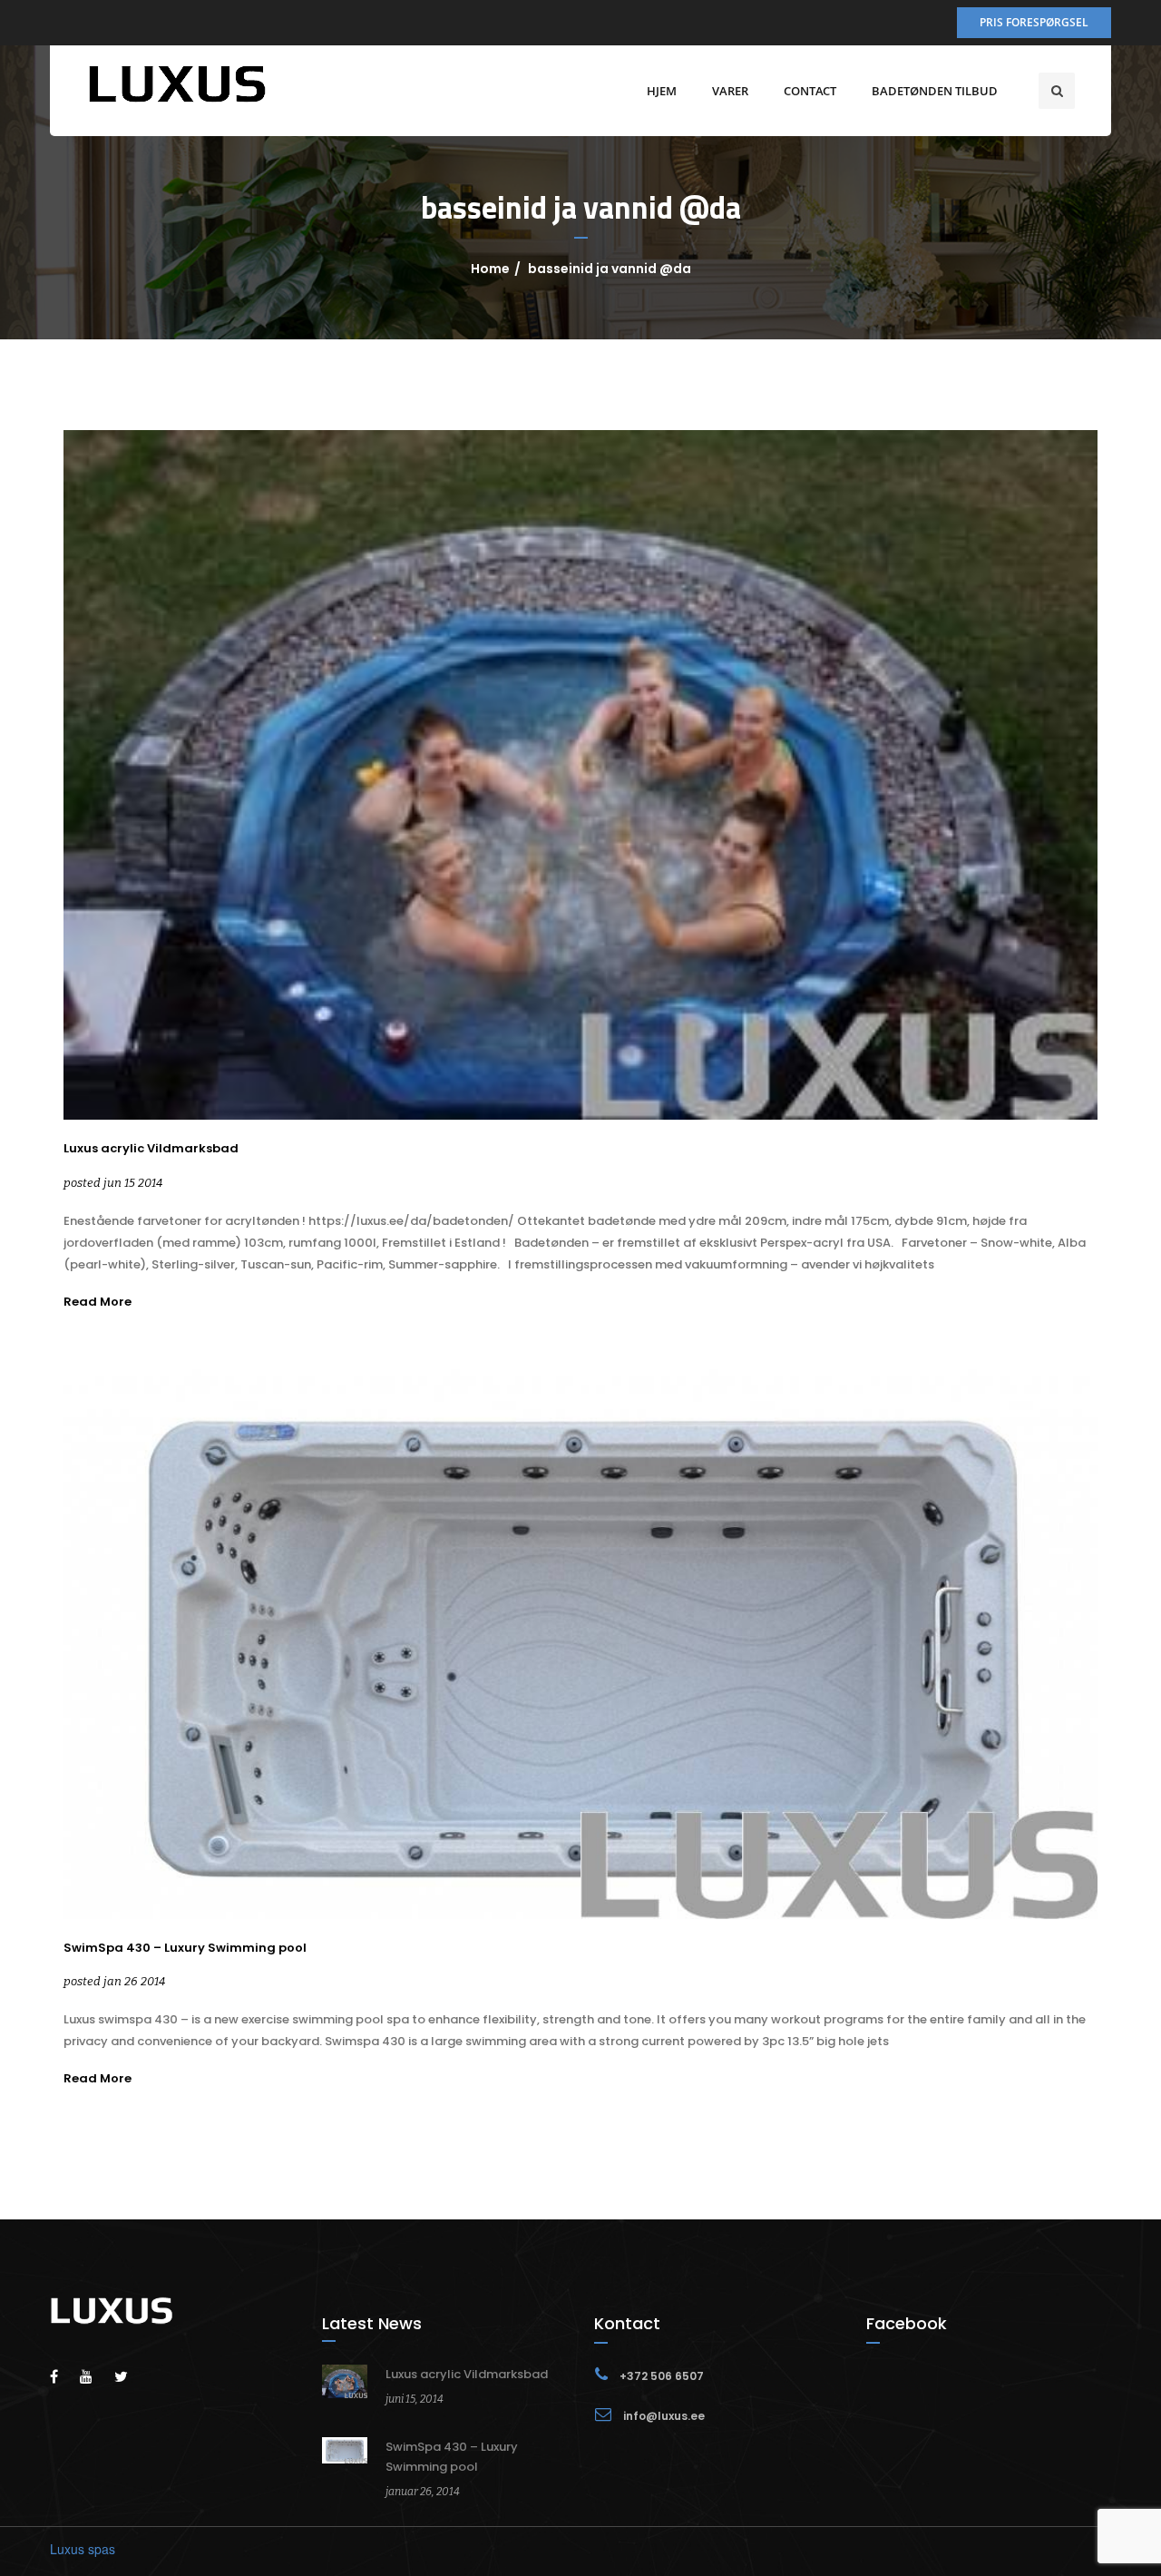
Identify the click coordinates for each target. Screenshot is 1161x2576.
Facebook (907, 2323)
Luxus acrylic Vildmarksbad (151, 1149)
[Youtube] (95, 2376)
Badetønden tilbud (935, 91)
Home (490, 269)
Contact (810, 91)
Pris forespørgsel (1034, 22)
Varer (730, 91)
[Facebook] (63, 2376)
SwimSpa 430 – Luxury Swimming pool (185, 1948)
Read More (98, 1302)
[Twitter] (130, 2376)
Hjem (662, 91)
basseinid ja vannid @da (610, 269)
